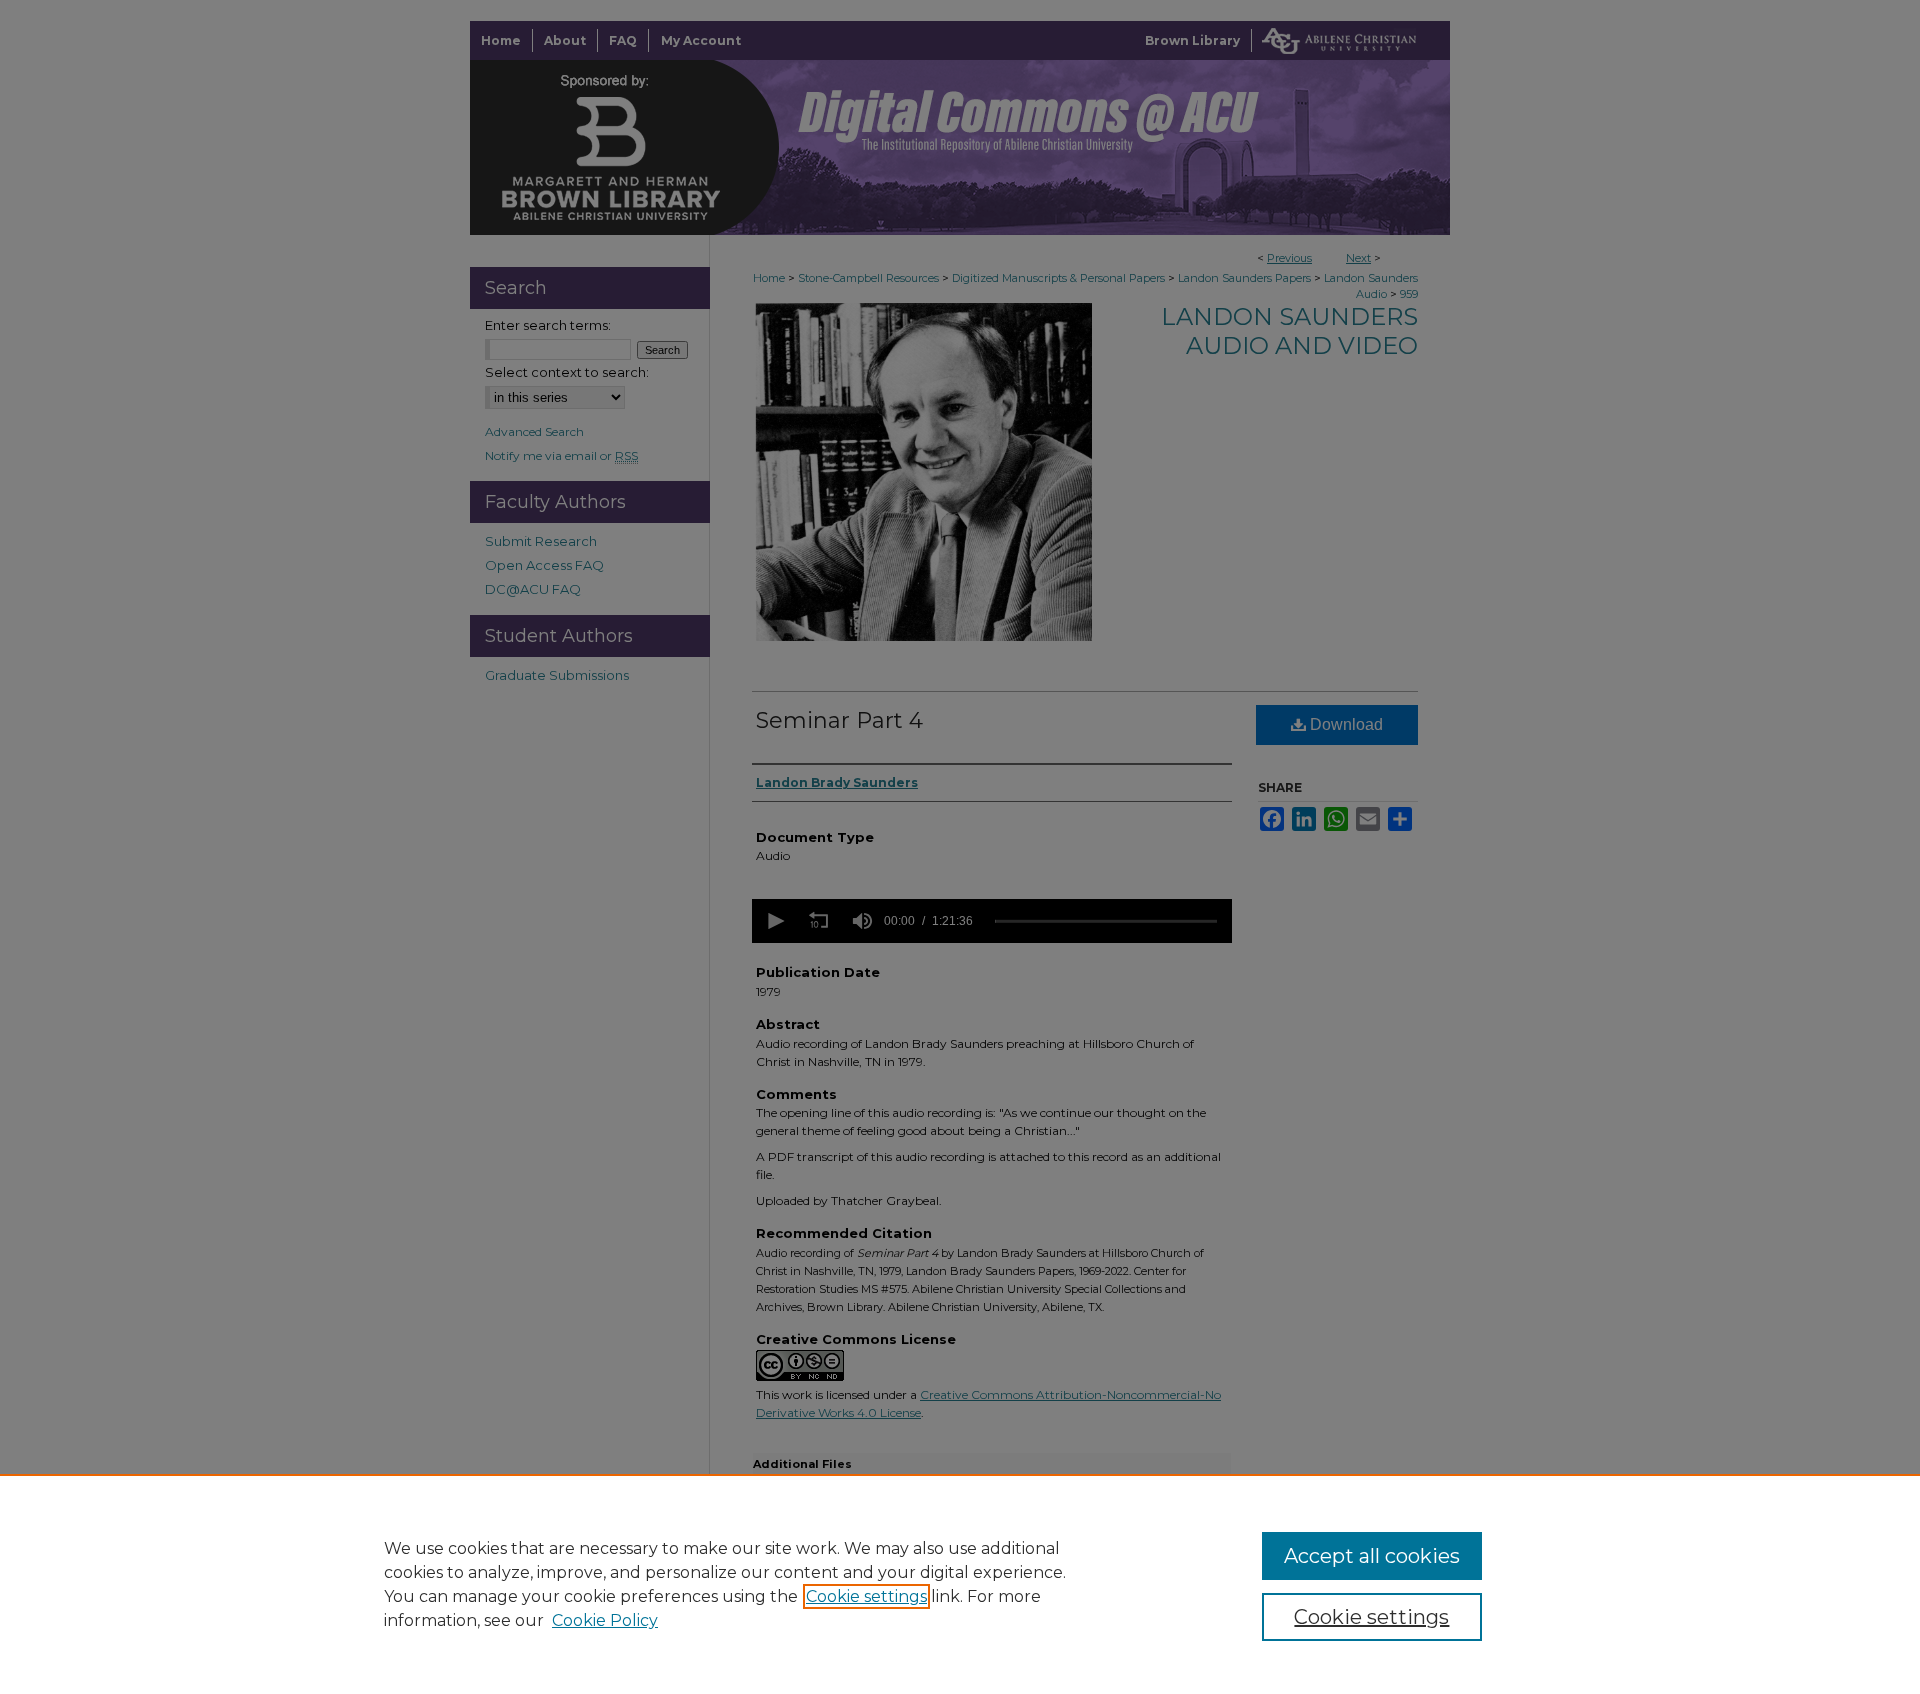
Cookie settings (866, 1596)
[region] (960, 1584)
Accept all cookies (1372, 1556)
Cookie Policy (605, 1620)
